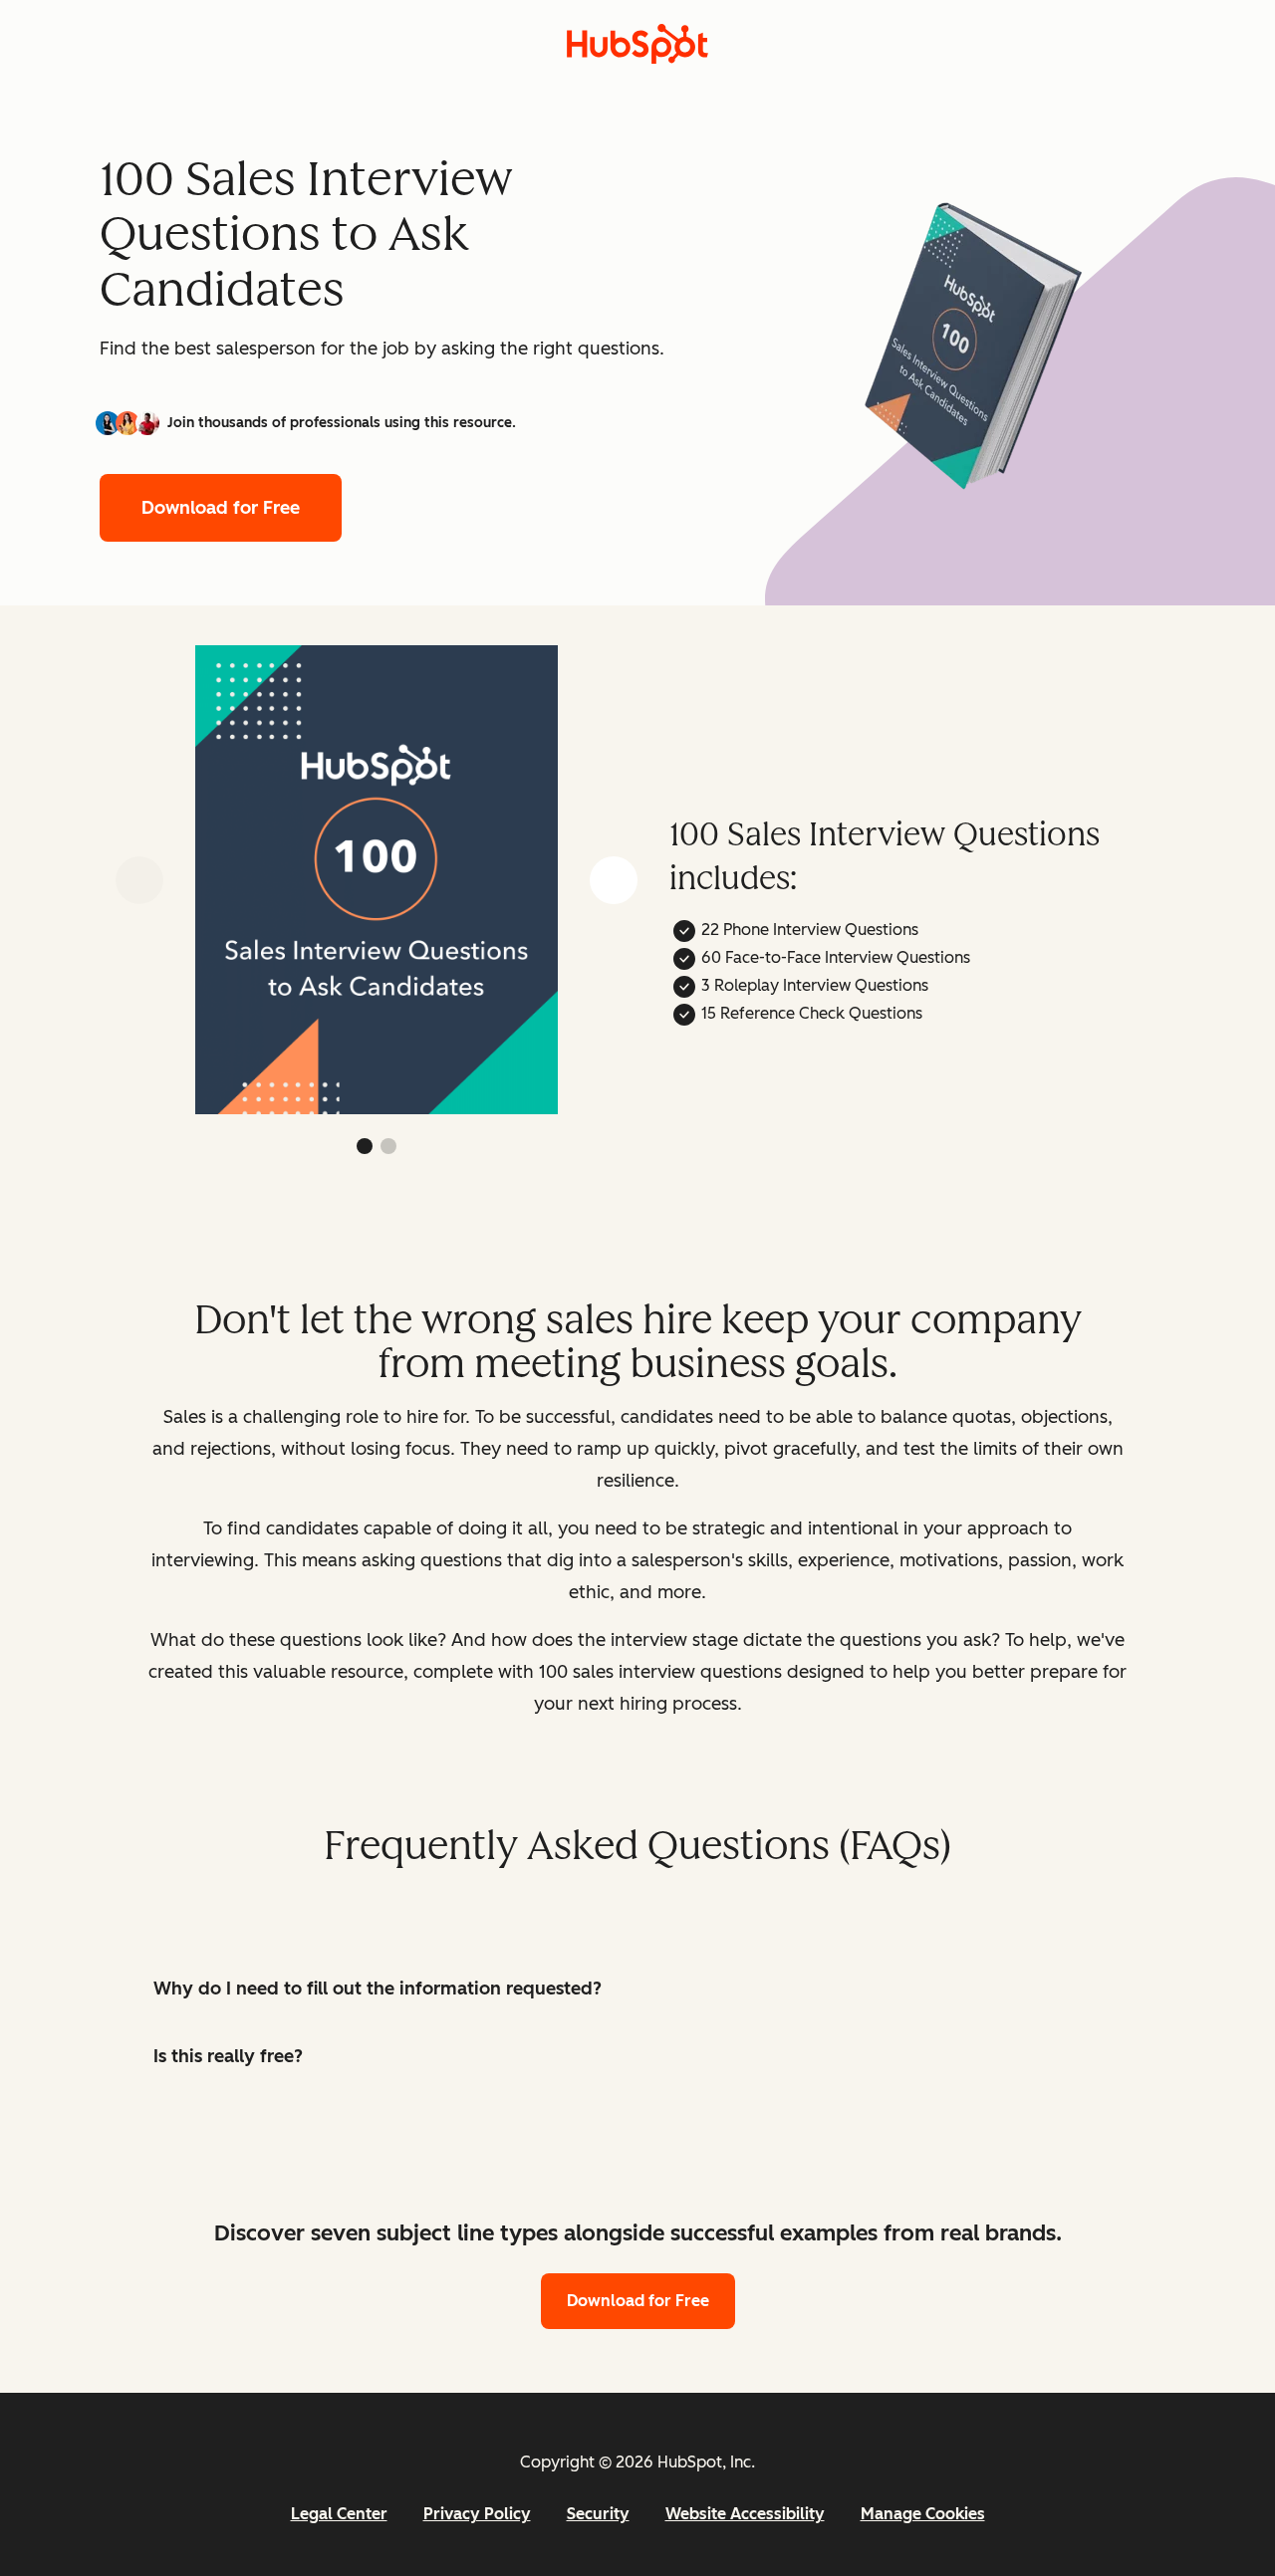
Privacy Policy (477, 2514)
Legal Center (339, 2514)
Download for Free (221, 508)
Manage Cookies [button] (923, 2514)
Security (598, 2514)
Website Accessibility (745, 2514)
